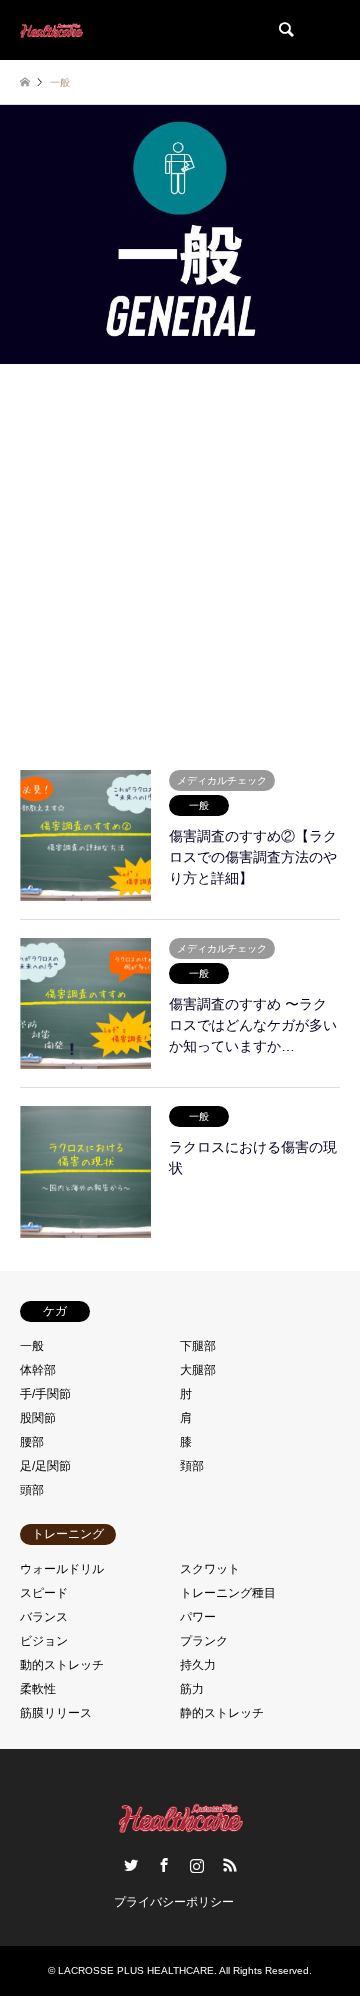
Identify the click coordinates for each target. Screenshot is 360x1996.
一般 (32, 1346)
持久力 (198, 1665)
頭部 (32, 1490)
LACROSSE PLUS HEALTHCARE (136, 1970)
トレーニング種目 (228, 1593)
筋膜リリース (56, 1713)
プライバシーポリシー (174, 1902)
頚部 (192, 1466)
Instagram (197, 1865)
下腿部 (198, 1346)
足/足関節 (45, 1466)
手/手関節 (45, 1394)
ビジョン (44, 1641)
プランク (204, 1641)
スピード (44, 1593)
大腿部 (198, 1370)
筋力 (192, 1689)
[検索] (285, 30)
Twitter (131, 1865)
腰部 (32, 1442)
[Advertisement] (180, 560)
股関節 (38, 1418)
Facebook (164, 1865)
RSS (230, 1865)
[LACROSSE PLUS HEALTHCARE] (51, 30)
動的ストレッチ (62, 1665)
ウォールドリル (62, 1569)
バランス (44, 1617)
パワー (198, 1617)
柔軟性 (38, 1689)
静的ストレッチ (222, 1713)
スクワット (210, 1569)
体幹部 (38, 1370)
